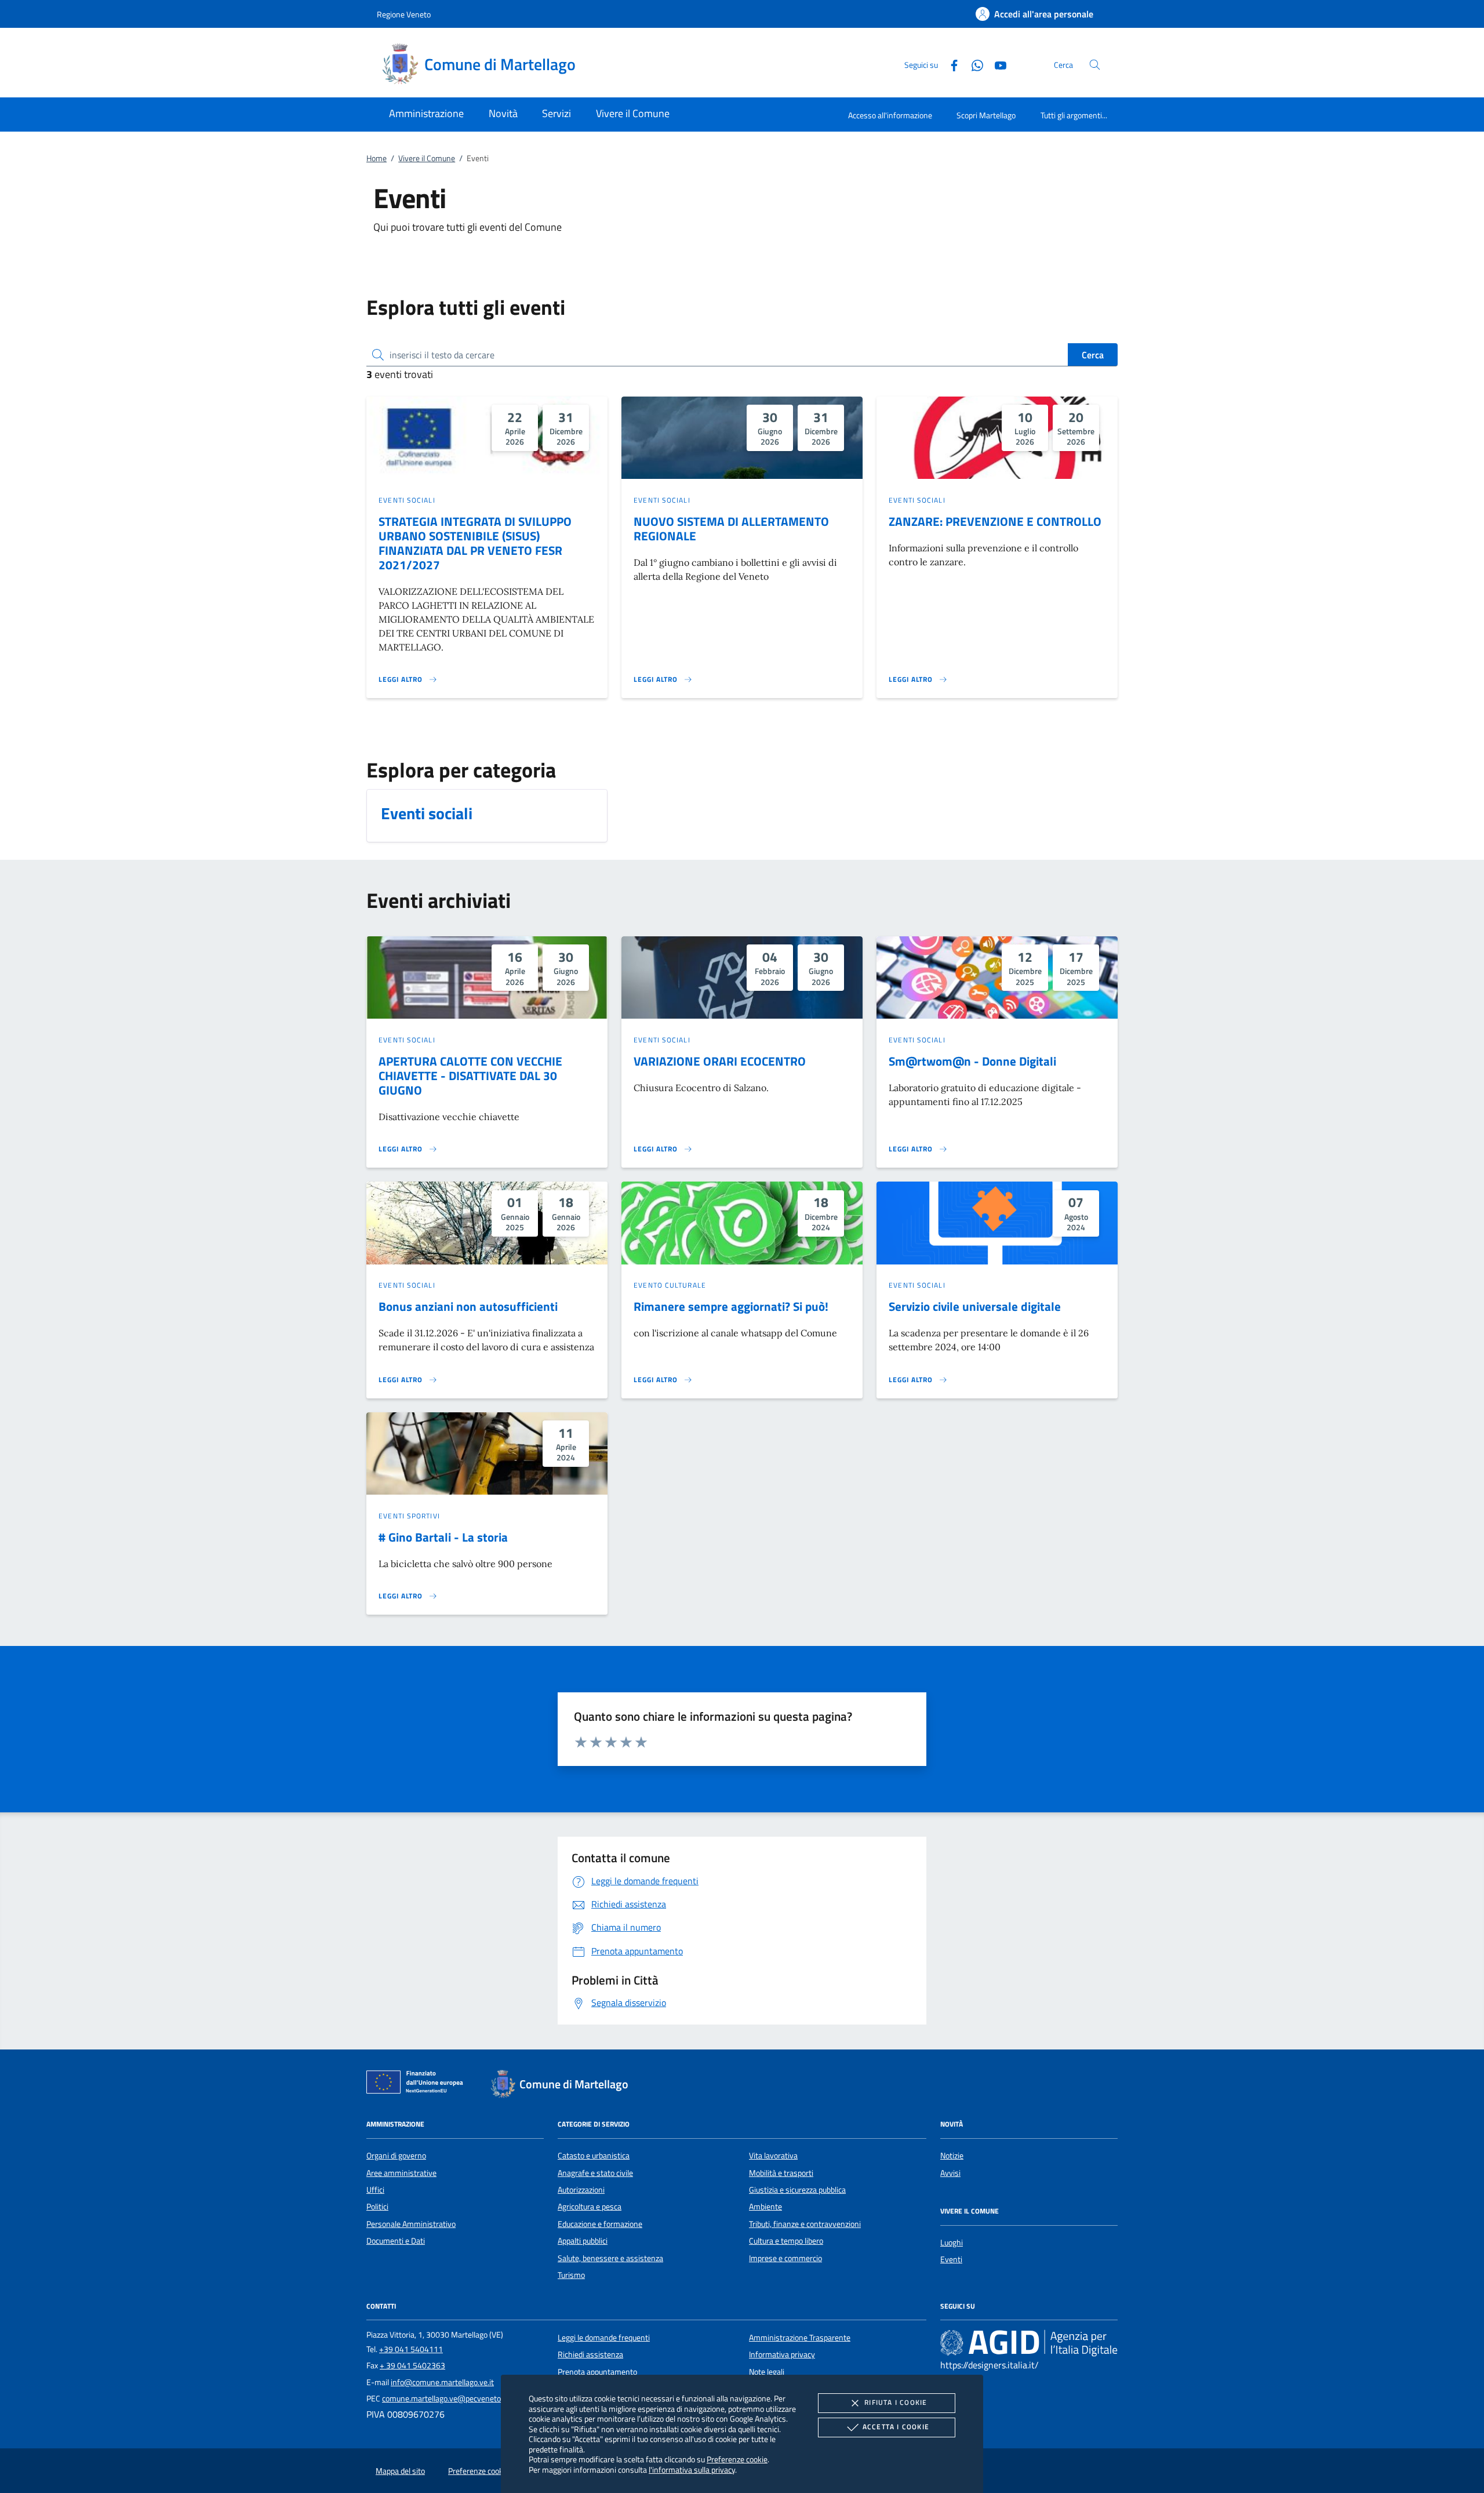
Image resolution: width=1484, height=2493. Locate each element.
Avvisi (950, 2173)
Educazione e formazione (600, 2224)
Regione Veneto (404, 14)
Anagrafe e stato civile (595, 2173)
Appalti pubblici (583, 2241)
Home (377, 158)
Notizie (952, 2156)
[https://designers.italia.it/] (1029, 2342)
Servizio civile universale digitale (975, 1306)
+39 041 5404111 (411, 2349)
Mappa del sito (400, 2471)
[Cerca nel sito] (1095, 65)
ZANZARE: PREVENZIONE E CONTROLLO (995, 521)
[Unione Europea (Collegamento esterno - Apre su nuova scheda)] (418, 2084)
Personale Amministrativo (411, 2224)
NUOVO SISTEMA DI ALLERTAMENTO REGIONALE (731, 528)
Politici (377, 2207)
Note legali (767, 2372)
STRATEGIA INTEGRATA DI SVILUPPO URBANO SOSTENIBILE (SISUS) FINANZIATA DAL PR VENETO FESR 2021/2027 (475, 543)
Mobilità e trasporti (781, 2173)
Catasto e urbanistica (594, 2156)
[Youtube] (996, 64)
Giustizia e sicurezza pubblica (797, 2190)
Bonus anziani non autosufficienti (468, 1306)
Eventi (951, 2259)
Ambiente (765, 2207)
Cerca (1093, 355)
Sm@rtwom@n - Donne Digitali (972, 1061)
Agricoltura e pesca (590, 2207)
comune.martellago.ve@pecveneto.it (445, 2398)
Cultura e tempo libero (786, 2241)
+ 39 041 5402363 (412, 2365)
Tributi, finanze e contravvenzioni (805, 2224)
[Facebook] (950, 64)
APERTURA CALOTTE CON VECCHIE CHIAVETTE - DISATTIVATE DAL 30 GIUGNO (470, 1075)
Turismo (571, 2275)
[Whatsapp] (973, 64)
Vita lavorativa (773, 2156)
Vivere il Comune (427, 158)
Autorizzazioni (581, 2190)
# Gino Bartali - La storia (443, 1537)
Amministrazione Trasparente (800, 2338)
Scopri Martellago (986, 115)
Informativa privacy (782, 2354)
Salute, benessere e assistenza (610, 2258)
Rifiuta (896, 2402)
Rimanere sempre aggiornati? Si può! (731, 1306)
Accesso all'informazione (890, 115)
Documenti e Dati (396, 2241)
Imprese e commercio (785, 2258)
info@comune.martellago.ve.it (442, 2382)
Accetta (896, 2427)
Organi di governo (396, 2156)
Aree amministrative (401, 2173)
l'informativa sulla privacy (692, 2470)
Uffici (375, 2190)
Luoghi (952, 2243)
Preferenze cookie (737, 2459)
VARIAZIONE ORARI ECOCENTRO (720, 1061)
